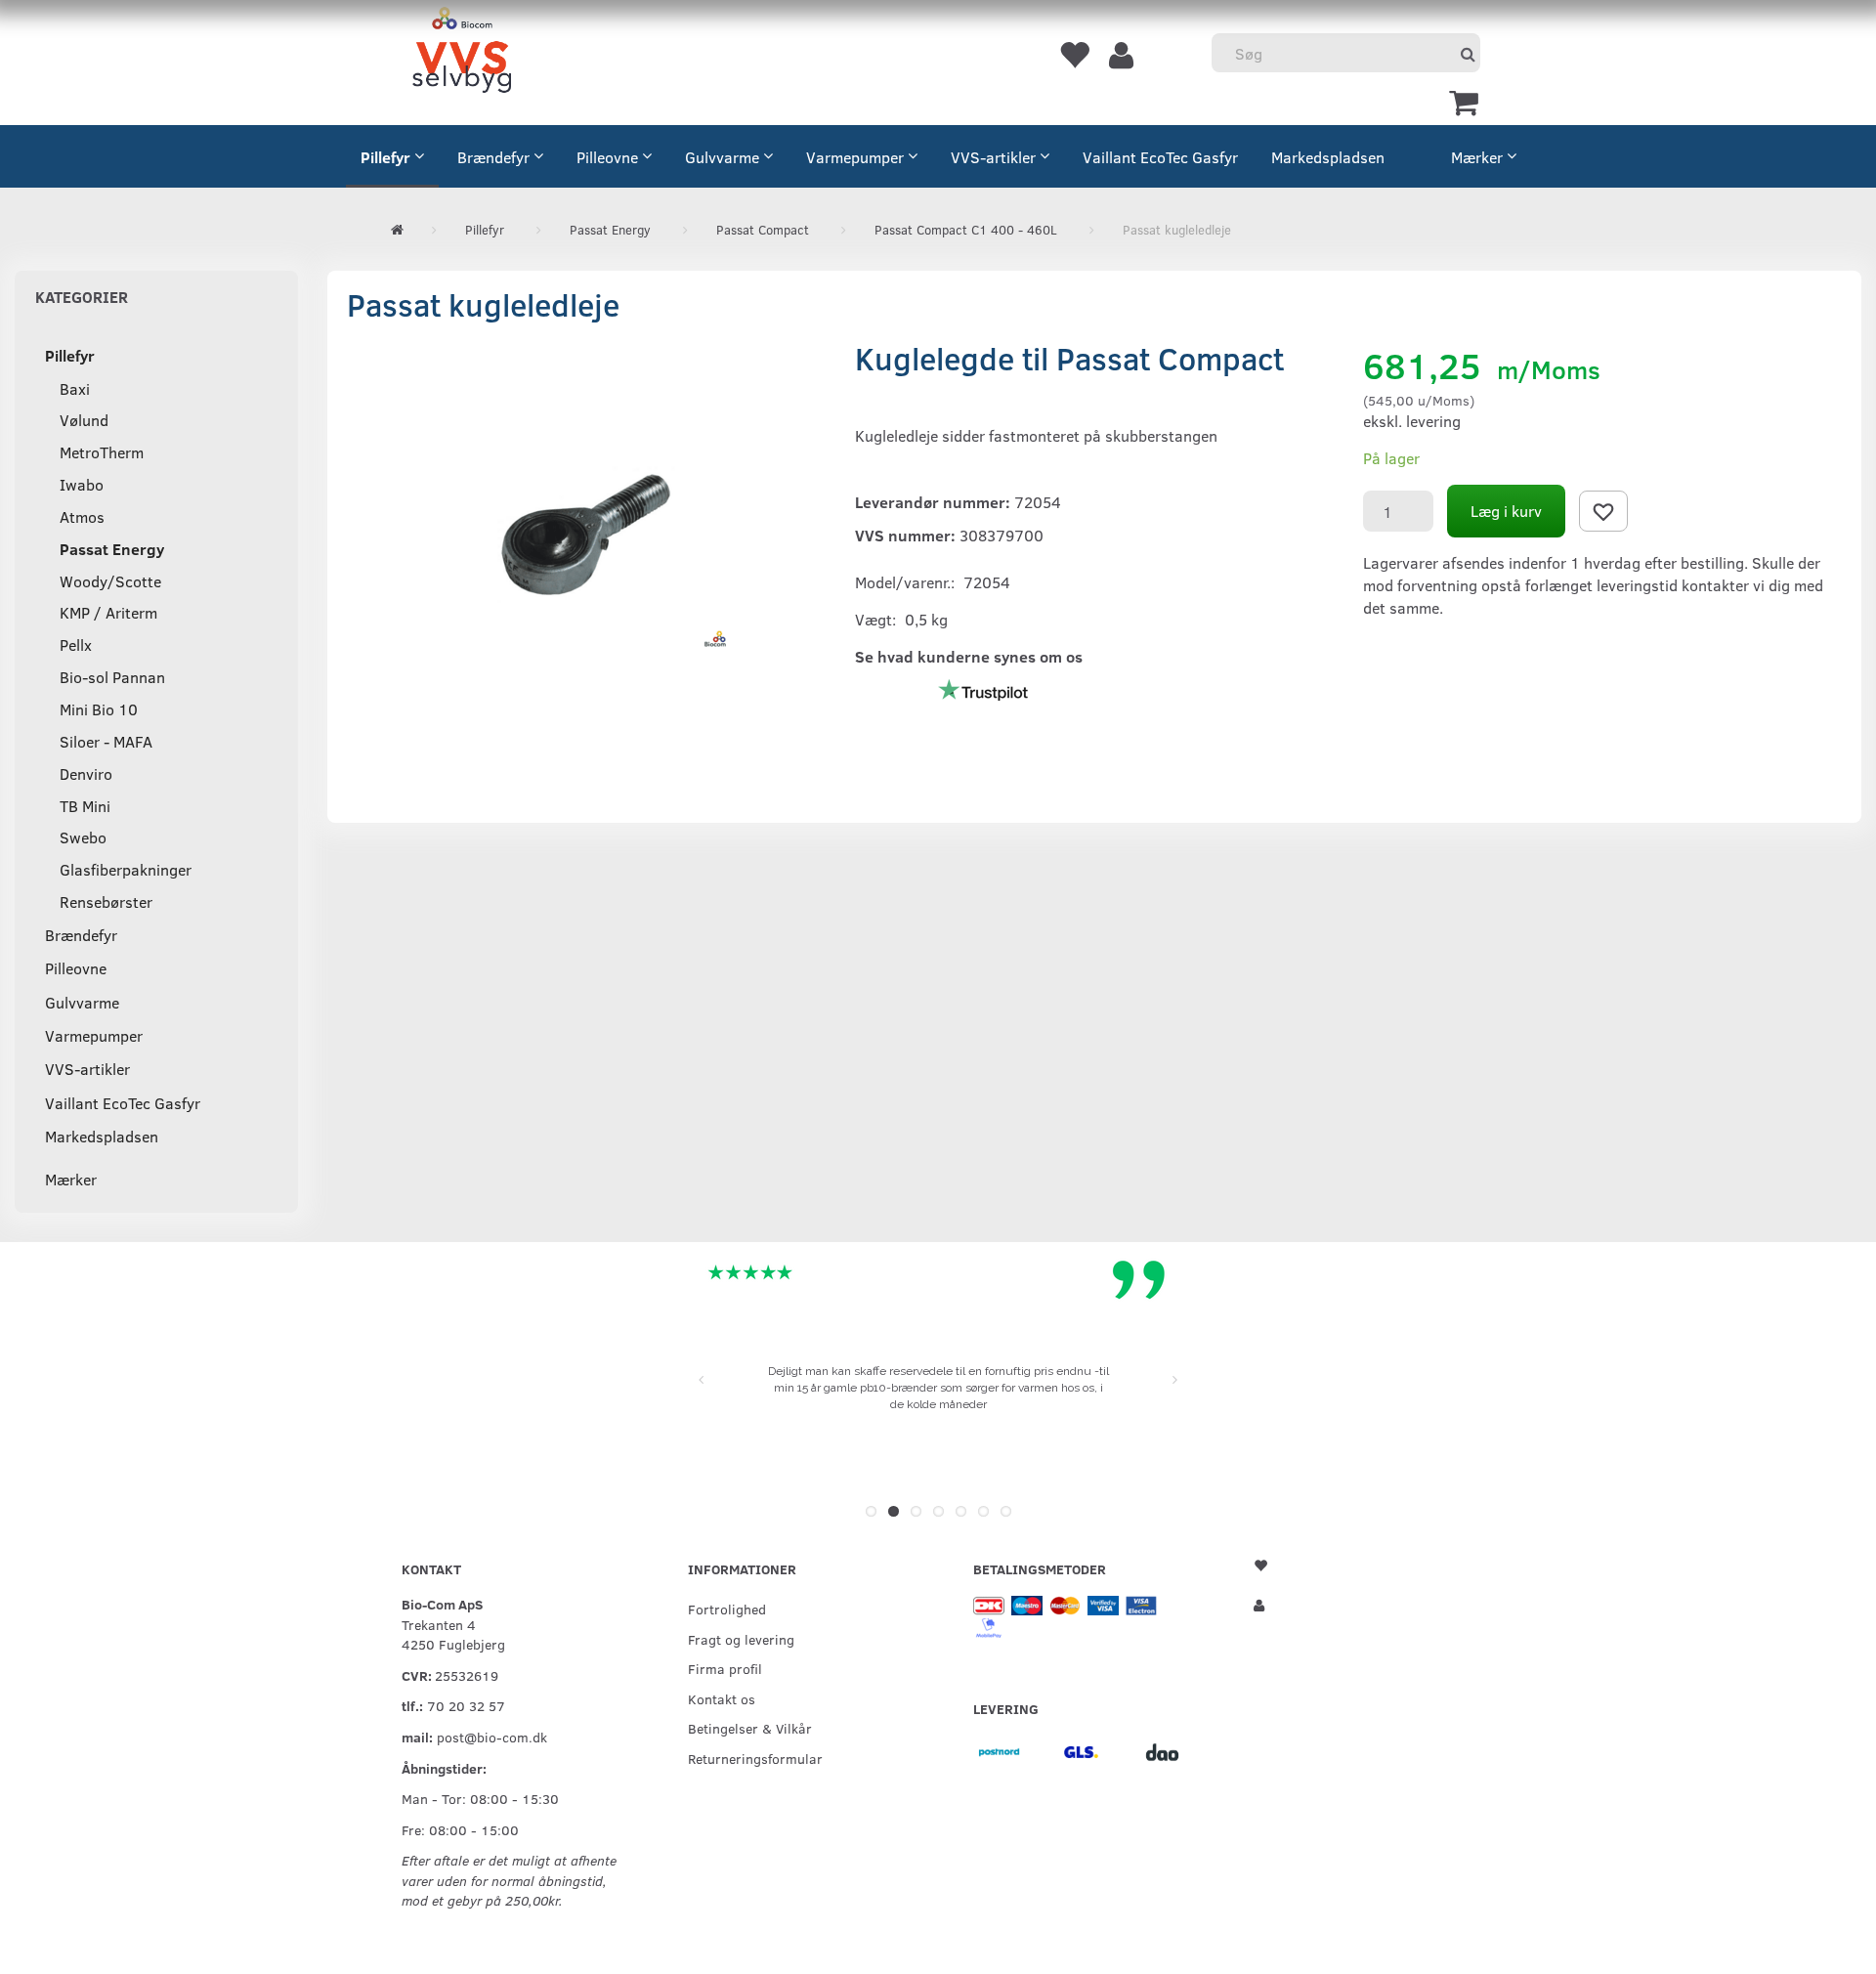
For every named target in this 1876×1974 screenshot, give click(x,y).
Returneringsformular (755, 1758)
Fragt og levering (741, 1639)
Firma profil (725, 1668)
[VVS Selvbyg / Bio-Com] (462, 53)
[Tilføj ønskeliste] (1603, 511)
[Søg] (1468, 53)
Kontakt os (722, 1698)
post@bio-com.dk (492, 1737)
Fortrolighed (727, 1609)
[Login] (1121, 54)
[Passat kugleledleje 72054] (586, 535)
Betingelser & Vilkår (750, 1728)
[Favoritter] (1074, 54)
